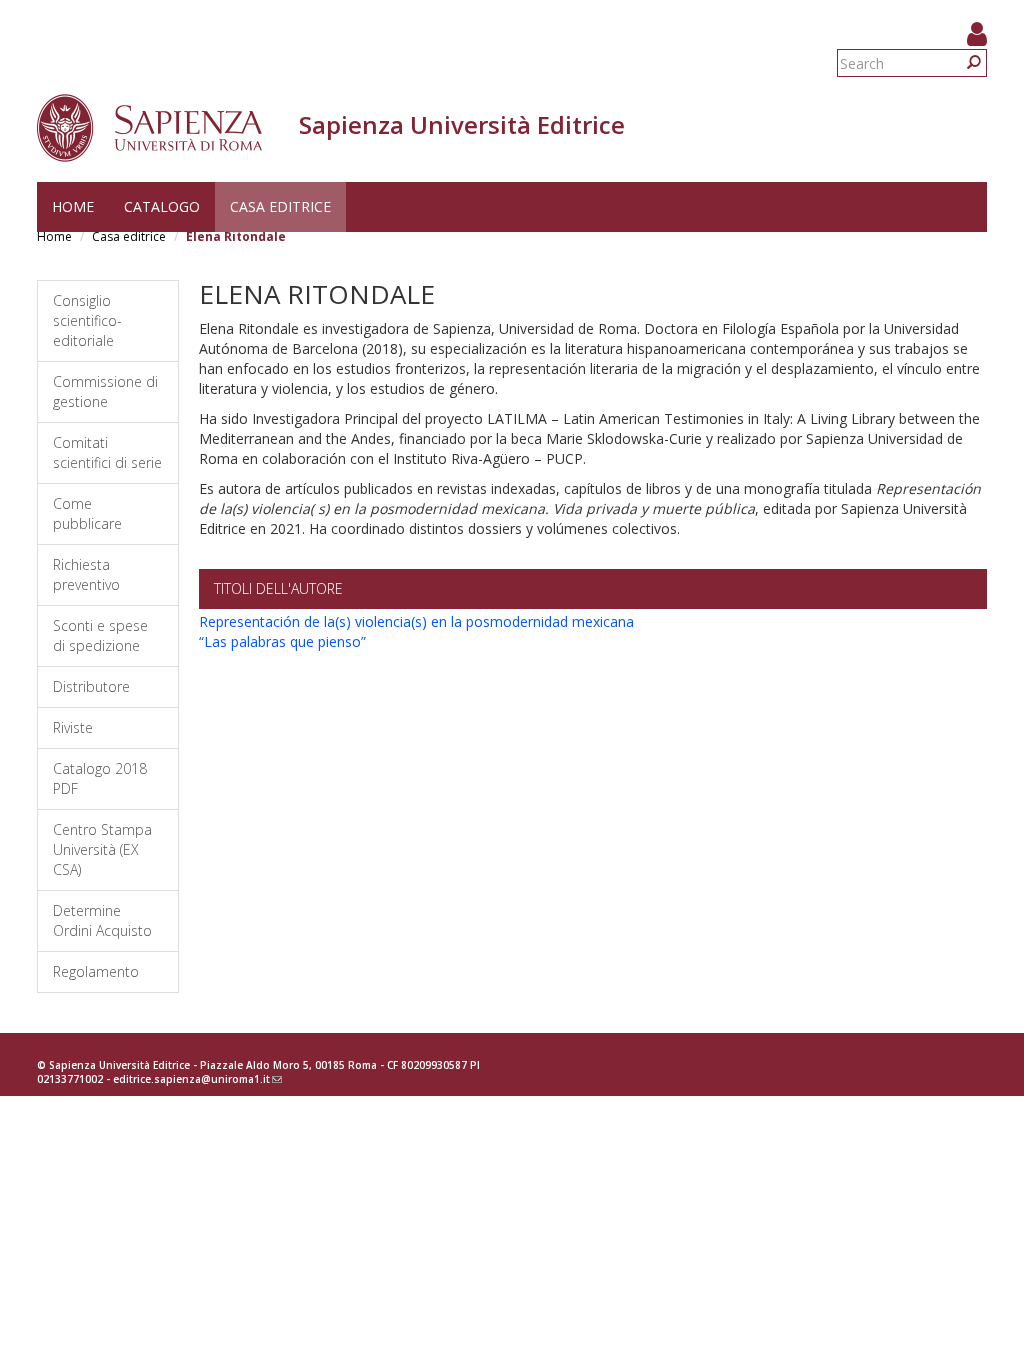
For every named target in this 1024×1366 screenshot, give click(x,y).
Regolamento (96, 971)
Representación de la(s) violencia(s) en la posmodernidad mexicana (416, 621)
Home (73, 206)
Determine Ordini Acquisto (102, 920)
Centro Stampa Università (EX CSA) (102, 849)
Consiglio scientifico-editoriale (87, 320)
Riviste (73, 727)
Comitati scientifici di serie (107, 452)
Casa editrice (280, 206)
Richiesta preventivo (86, 574)
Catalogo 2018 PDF (100, 778)
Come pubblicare (87, 513)
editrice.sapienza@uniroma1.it (197, 1079)
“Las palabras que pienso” (282, 641)
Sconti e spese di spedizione (100, 635)
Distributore (91, 686)
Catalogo (162, 206)
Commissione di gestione (105, 391)
